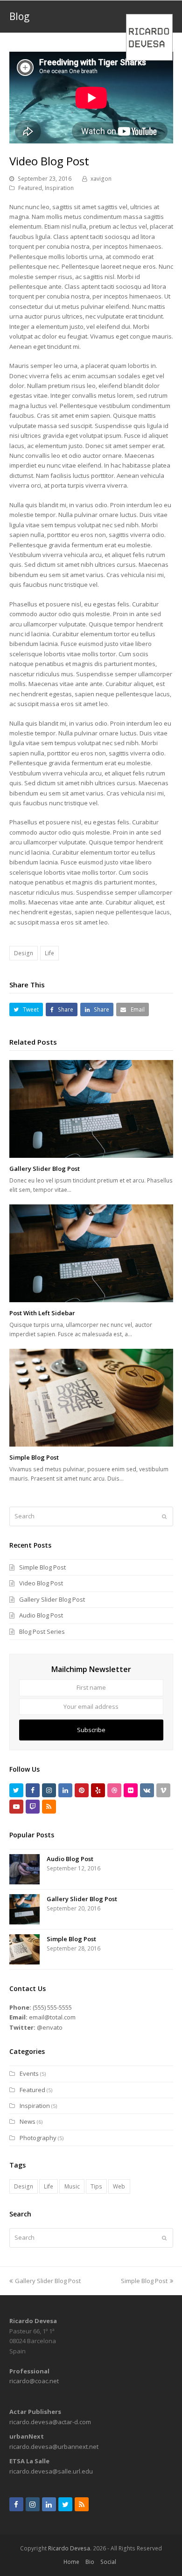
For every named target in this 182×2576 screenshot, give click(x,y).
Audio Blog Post (41, 1615)
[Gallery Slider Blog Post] (91, 1109)
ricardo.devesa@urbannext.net (54, 2447)
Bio (90, 2562)
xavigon (101, 179)
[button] (26, 1009)
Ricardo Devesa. (70, 2548)
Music (72, 2186)
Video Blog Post (41, 1583)
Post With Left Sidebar (42, 1313)
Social (108, 2562)
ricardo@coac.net (34, 2381)
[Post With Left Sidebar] (91, 1254)
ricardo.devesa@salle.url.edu (51, 2471)
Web (119, 2186)
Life (49, 953)
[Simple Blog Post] (91, 1398)
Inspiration (59, 188)
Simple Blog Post (34, 1457)
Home (71, 2562)
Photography (38, 2138)
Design (24, 953)
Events (29, 2073)
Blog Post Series (42, 1631)
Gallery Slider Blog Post (45, 1169)
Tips (96, 2186)
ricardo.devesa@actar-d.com (50, 2422)
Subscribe (91, 1730)
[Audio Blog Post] (24, 1869)
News (28, 2121)
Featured (30, 188)
